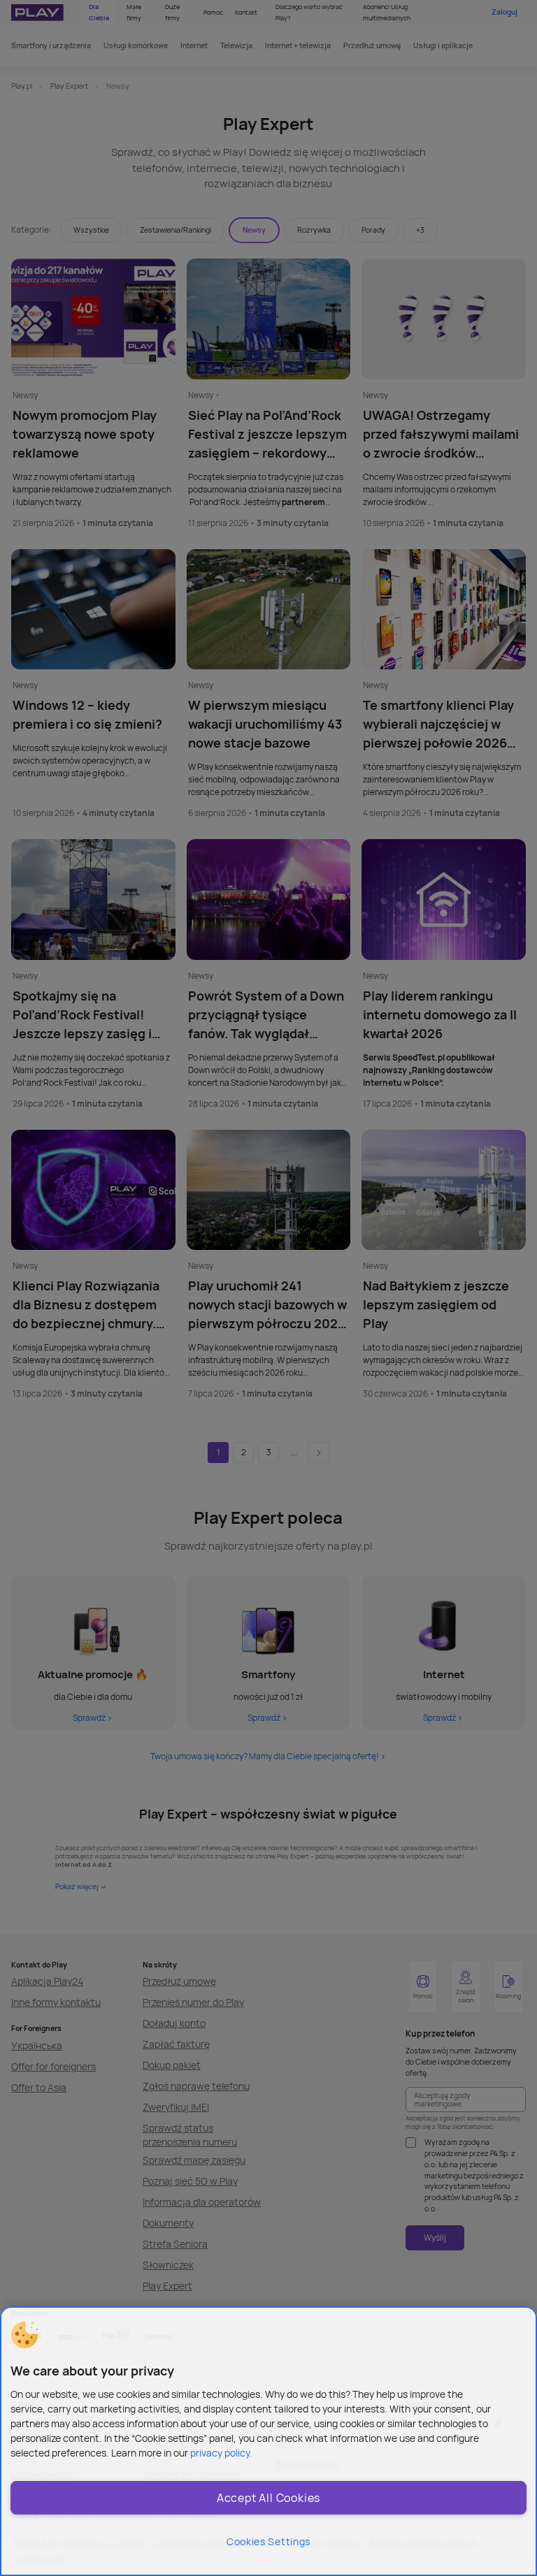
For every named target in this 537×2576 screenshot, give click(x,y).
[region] (268, 2441)
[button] (24, 2335)
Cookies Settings (268, 2541)
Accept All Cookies (268, 2498)
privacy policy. (221, 2453)
